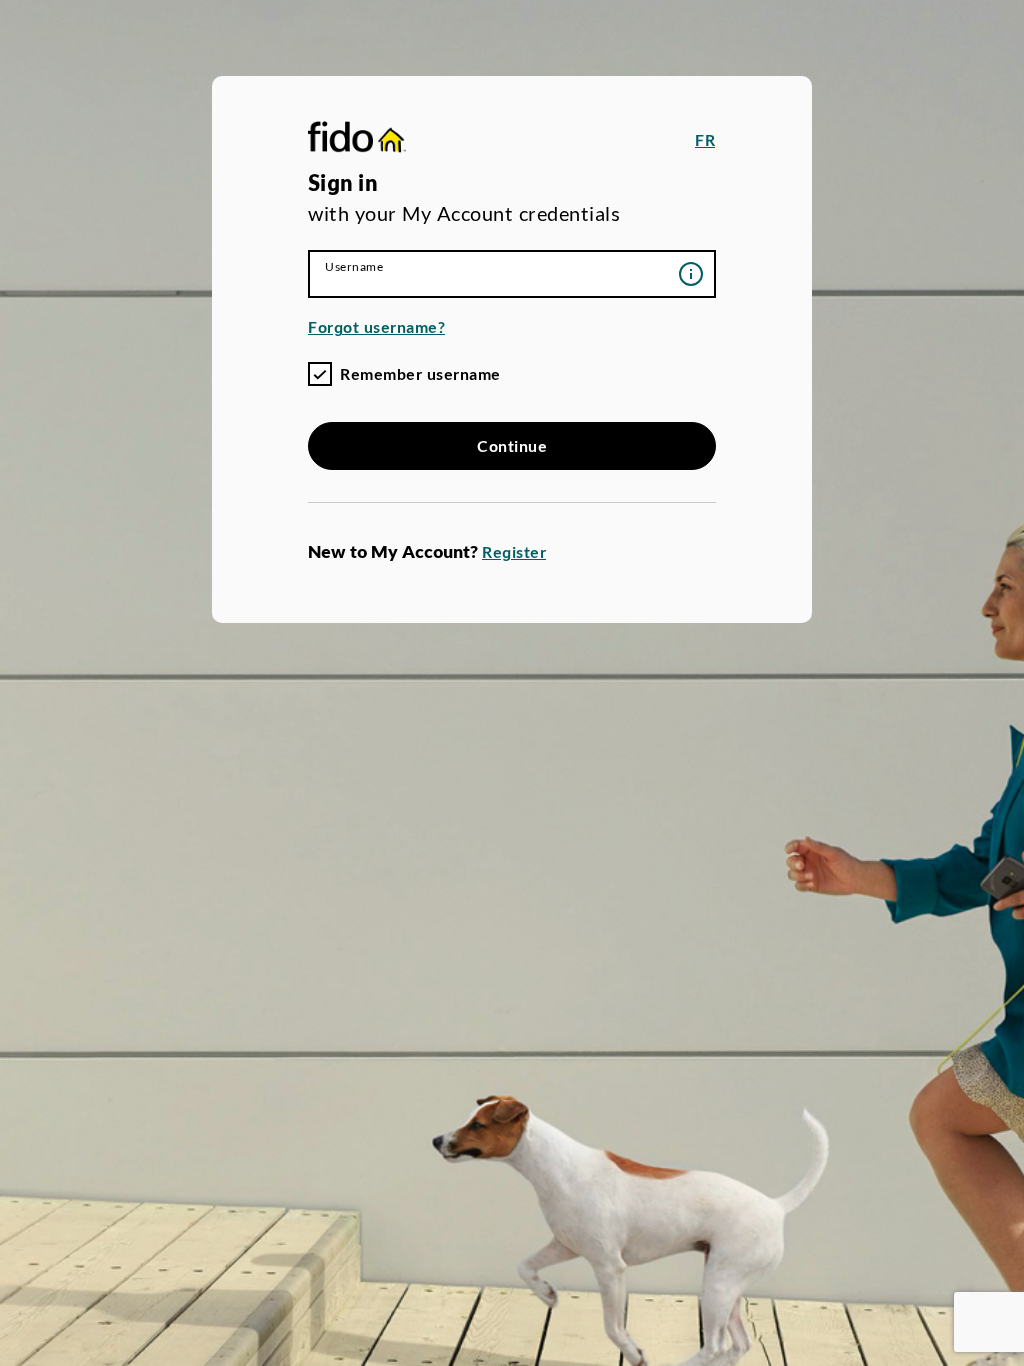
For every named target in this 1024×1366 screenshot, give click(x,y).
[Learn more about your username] (691, 274)
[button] (705, 140)
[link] (357, 140)
